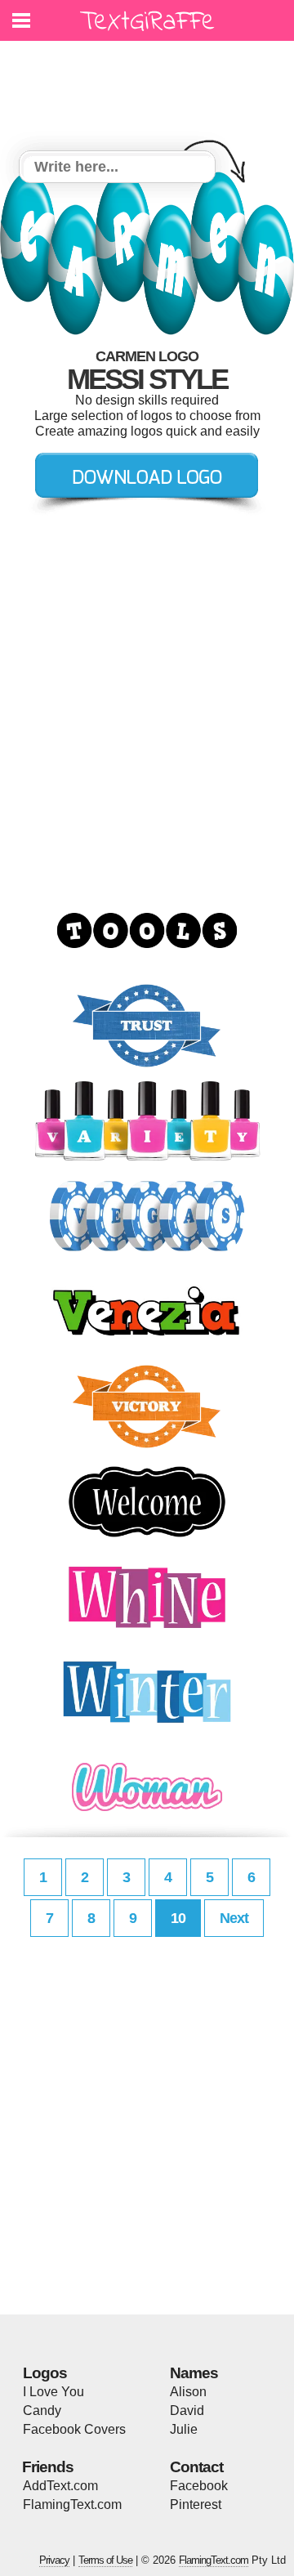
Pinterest (196, 2504)
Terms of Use (105, 2560)
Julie (184, 2429)
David (187, 2411)
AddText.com (60, 2486)
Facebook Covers (74, 2429)
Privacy (54, 2560)
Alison (188, 2392)
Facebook (199, 2486)
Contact (196, 2467)
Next (234, 1918)
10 (178, 1918)
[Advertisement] (151, 86)
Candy (42, 2411)
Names (194, 2373)
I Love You (53, 2392)
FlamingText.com (72, 2504)
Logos (45, 2373)
